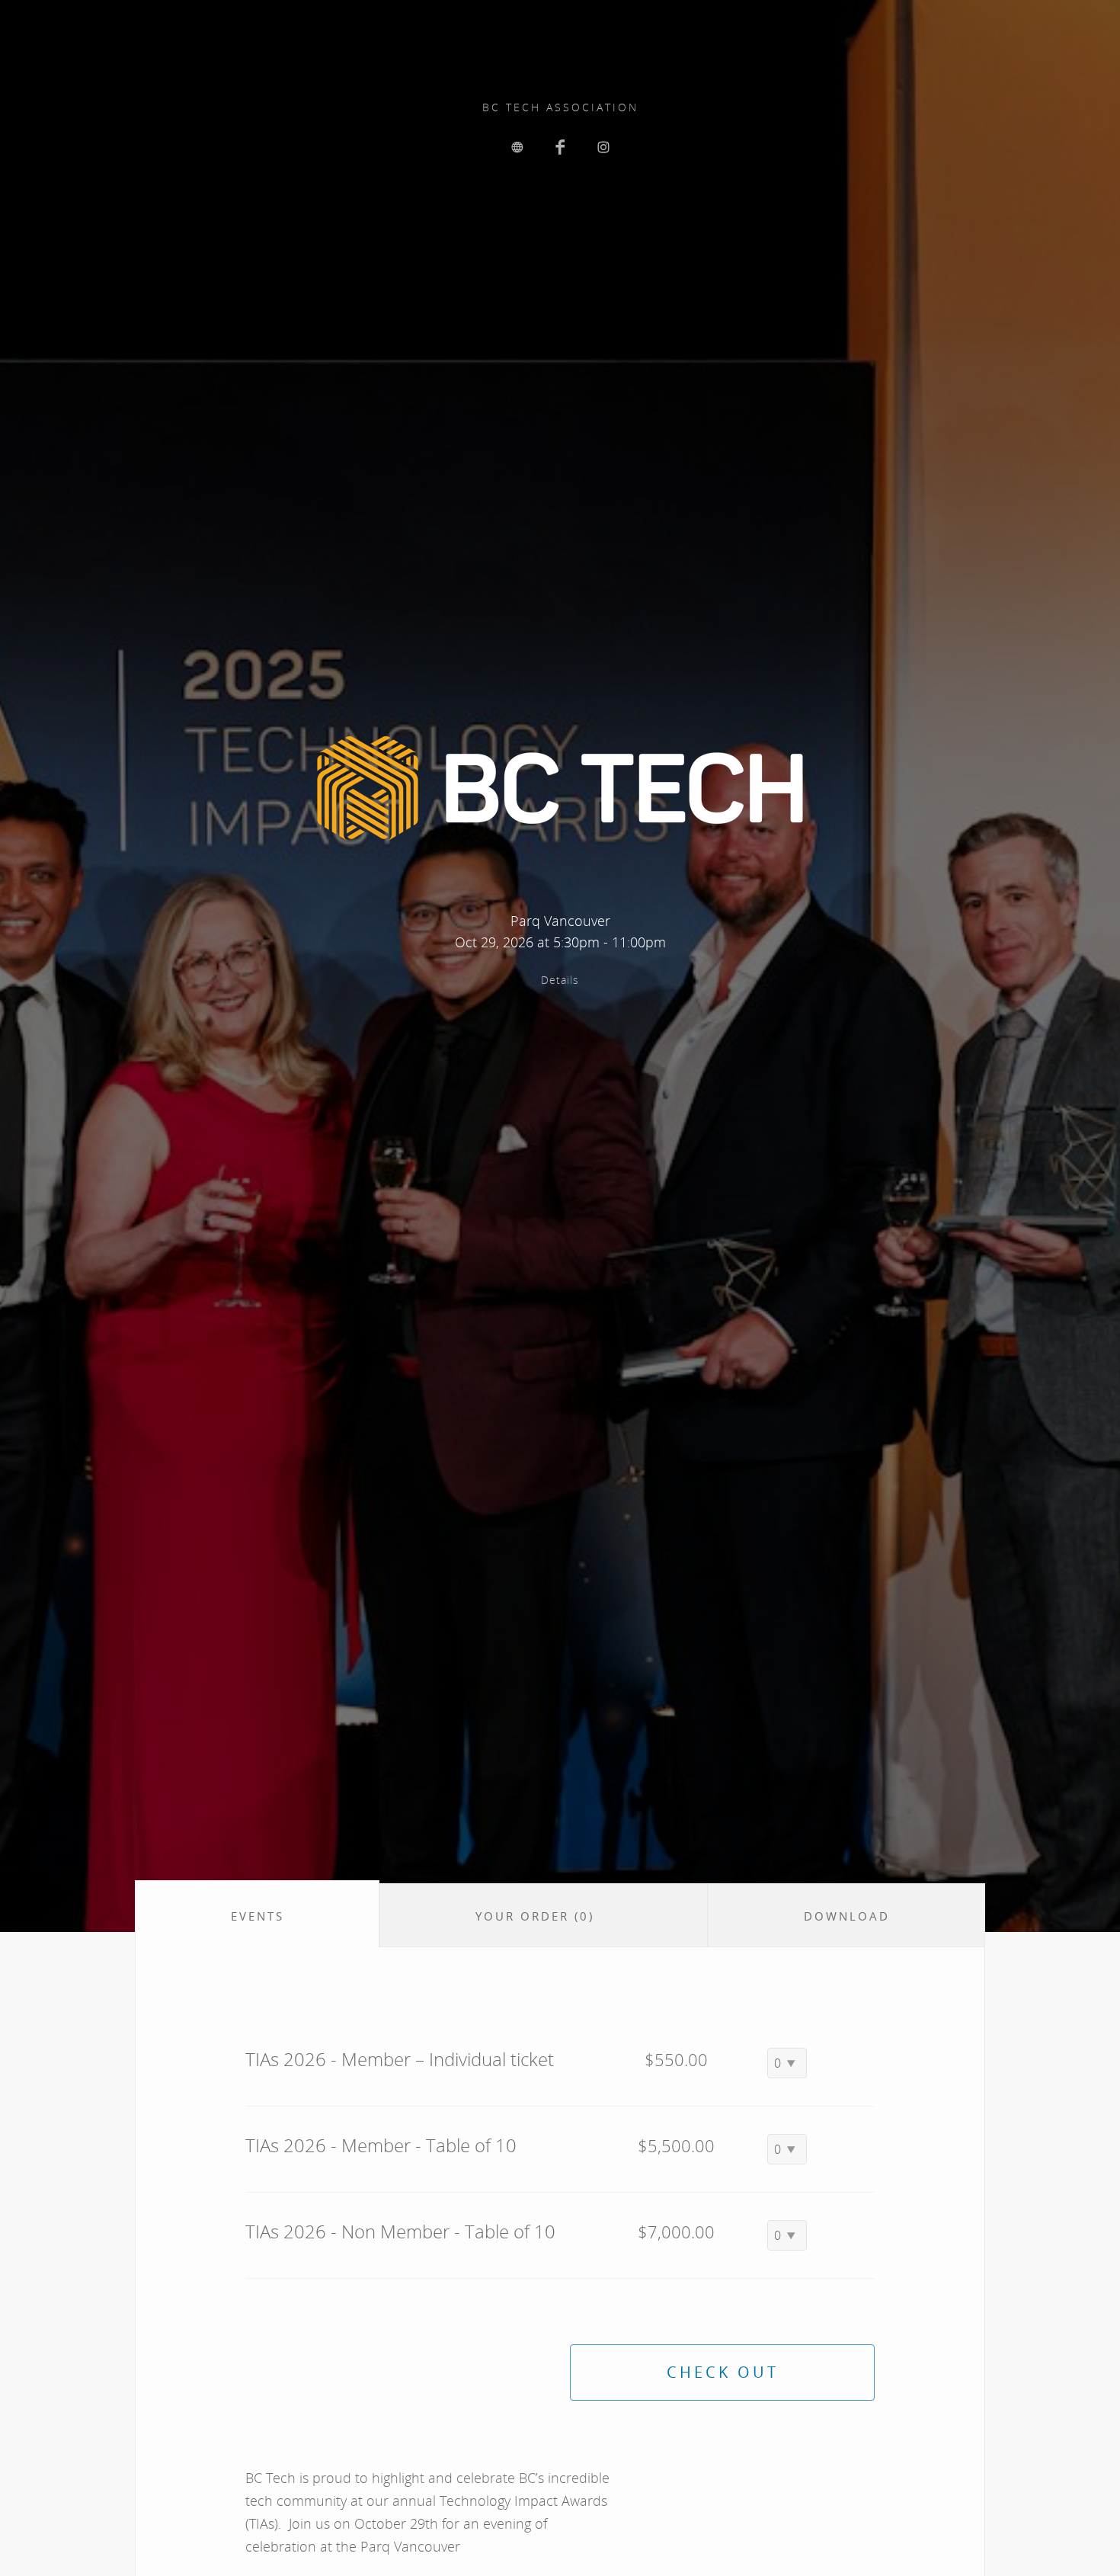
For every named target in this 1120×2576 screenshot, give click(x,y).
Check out (723, 2372)
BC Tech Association (560, 107)
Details (560, 980)
